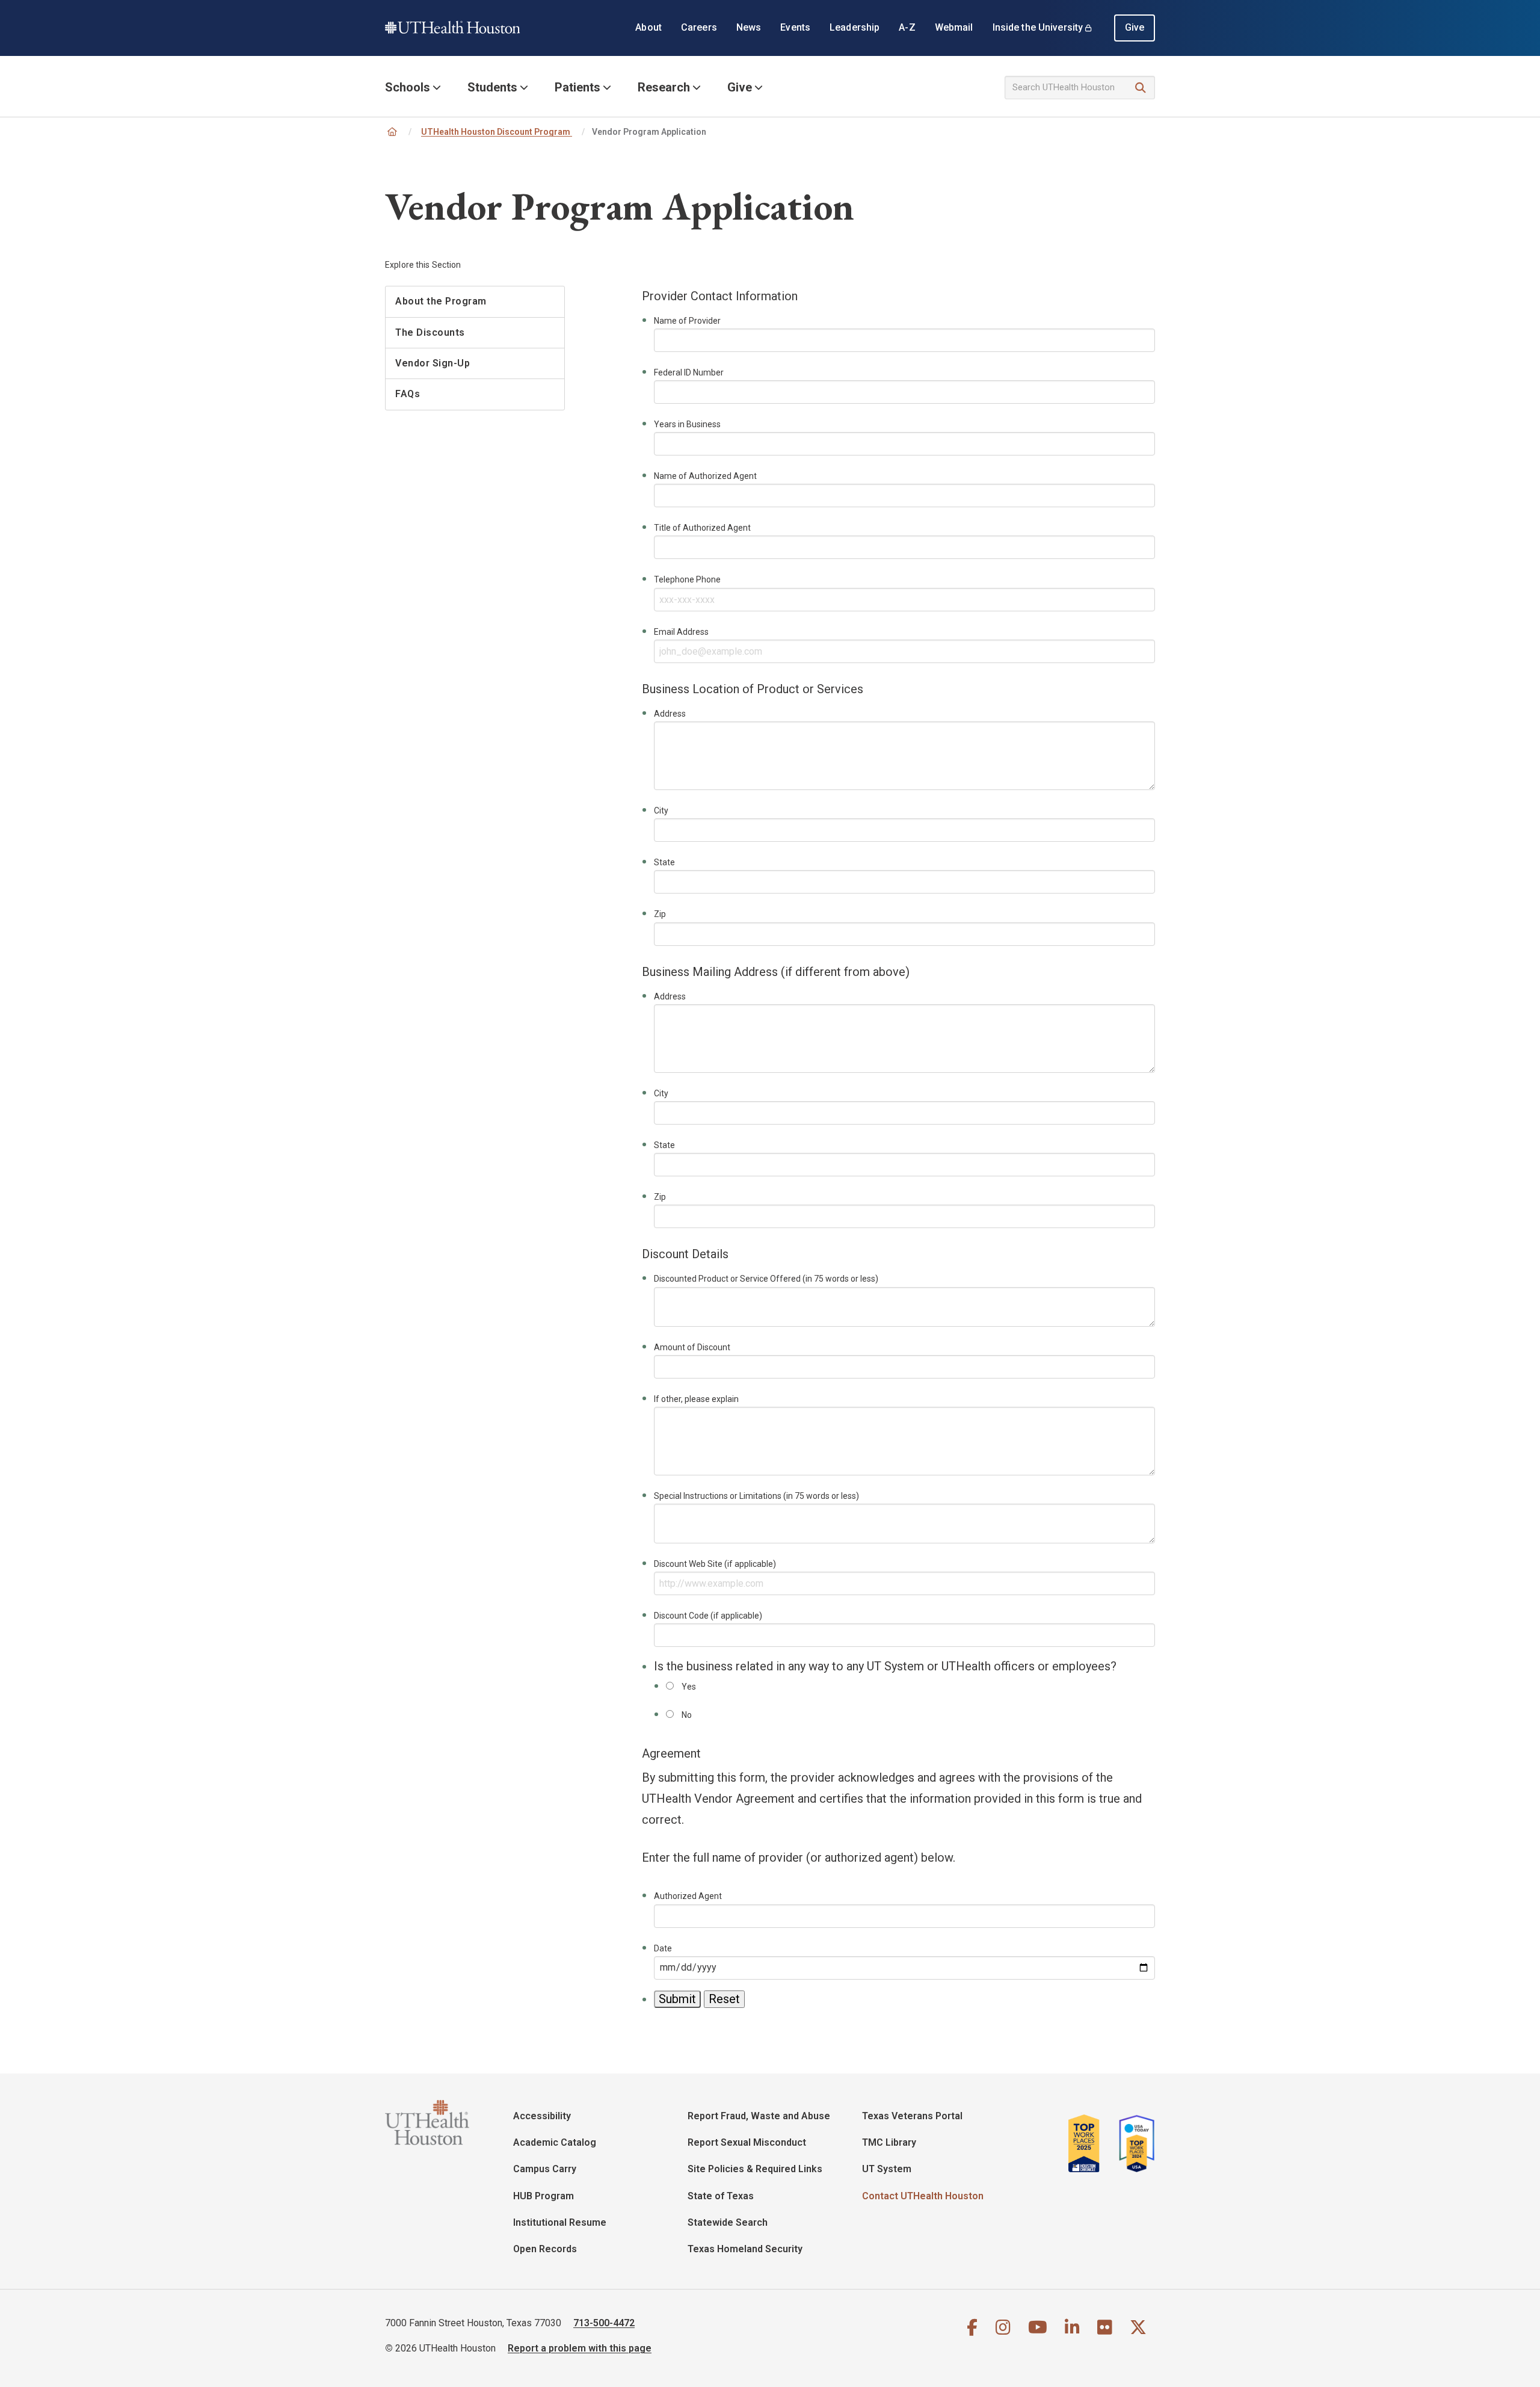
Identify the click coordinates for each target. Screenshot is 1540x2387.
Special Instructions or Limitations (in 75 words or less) (756, 1496)
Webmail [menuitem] (954, 27)
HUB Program (544, 2196)
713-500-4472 (604, 2323)
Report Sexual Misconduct (747, 2142)
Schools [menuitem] (408, 87)
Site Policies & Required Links (755, 2169)
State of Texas (721, 2196)
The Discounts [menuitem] (430, 332)
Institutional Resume (560, 2222)
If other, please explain (696, 1399)
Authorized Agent (688, 1896)
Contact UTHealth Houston (923, 2196)
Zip (660, 914)
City (661, 811)
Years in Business (687, 424)
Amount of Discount (692, 1347)
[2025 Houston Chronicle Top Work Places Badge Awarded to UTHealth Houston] (1089, 2143)
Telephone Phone (687, 579)
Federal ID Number (689, 372)
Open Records (545, 2249)
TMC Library (889, 2142)
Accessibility (542, 2116)
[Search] (1141, 88)
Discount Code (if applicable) (708, 1616)
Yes (689, 1687)
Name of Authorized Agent (705, 476)
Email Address (681, 632)
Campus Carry (545, 2169)
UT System (887, 2169)
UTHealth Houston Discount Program (497, 132)
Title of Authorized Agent (702, 528)
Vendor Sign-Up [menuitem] (433, 363)
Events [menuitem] (795, 27)
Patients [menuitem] (577, 87)
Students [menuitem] (492, 87)
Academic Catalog (555, 2142)
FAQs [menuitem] (408, 394)
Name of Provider (687, 321)
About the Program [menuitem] (441, 301)
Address (670, 714)
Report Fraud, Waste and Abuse (759, 2116)
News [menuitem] (749, 27)
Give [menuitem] (1135, 27)
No (687, 1715)
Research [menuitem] (664, 87)
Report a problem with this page (580, 2348)
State (664, 862)
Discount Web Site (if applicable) (715, 1564)
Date (663, 1948)
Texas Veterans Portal (912, 2116)
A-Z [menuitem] (907, 27)
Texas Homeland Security (745, 2249)
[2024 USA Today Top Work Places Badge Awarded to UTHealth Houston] (1133, 2143)
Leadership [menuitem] (855, 27)
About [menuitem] (648, 27)
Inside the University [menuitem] (1038, 27)
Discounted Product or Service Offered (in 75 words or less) (766, 1279)
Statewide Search (728, 2222)
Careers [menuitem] (699, 27)
